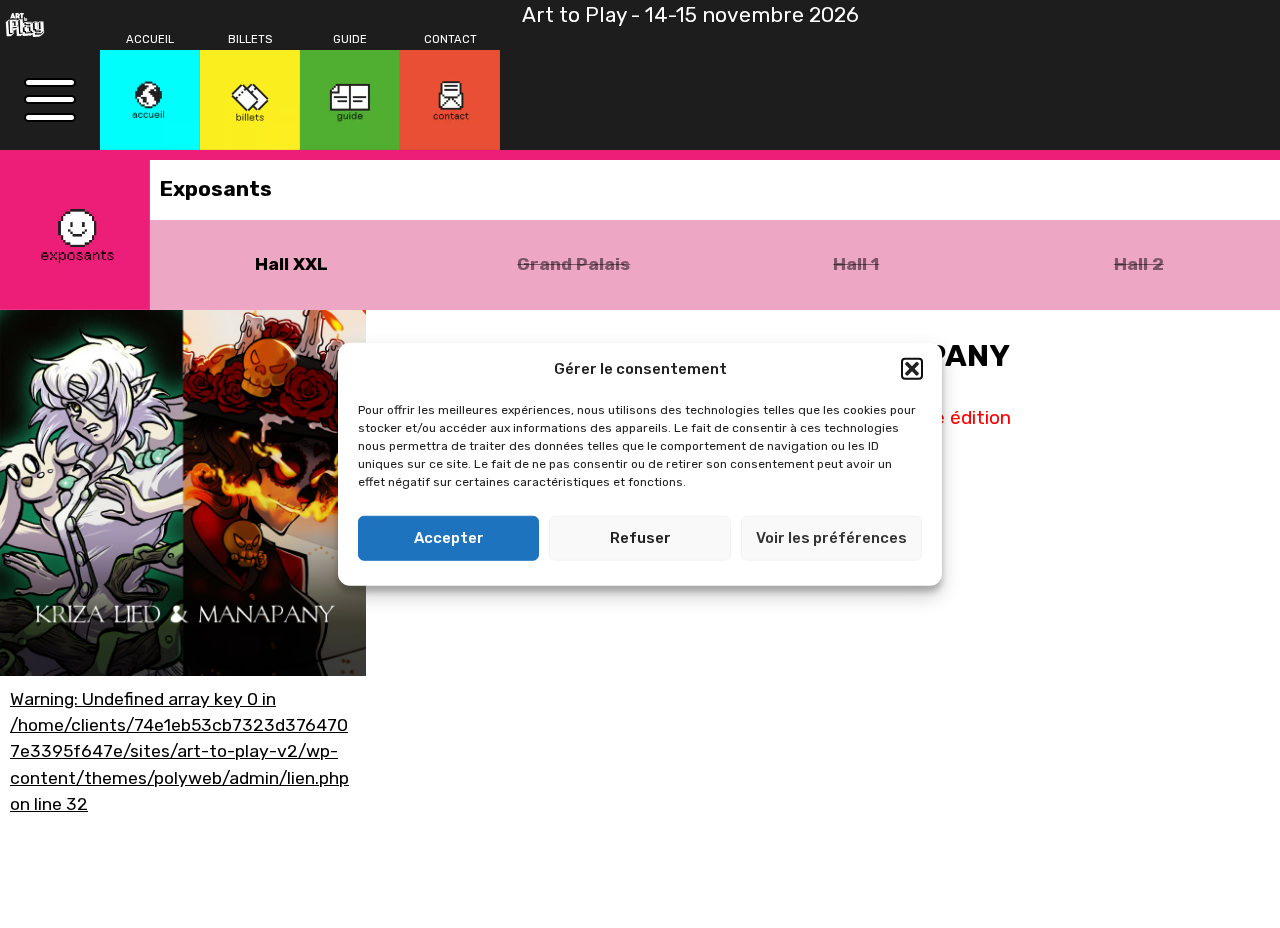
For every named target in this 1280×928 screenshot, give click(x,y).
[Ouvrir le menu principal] (50, 100)
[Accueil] (150, 100)
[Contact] (450, 100)
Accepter (449, 538)
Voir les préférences (831, 538)
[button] (912, 369)
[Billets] (250, 100)
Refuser (640, 538)
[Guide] (350, 100)
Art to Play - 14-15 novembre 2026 (690, 15)
